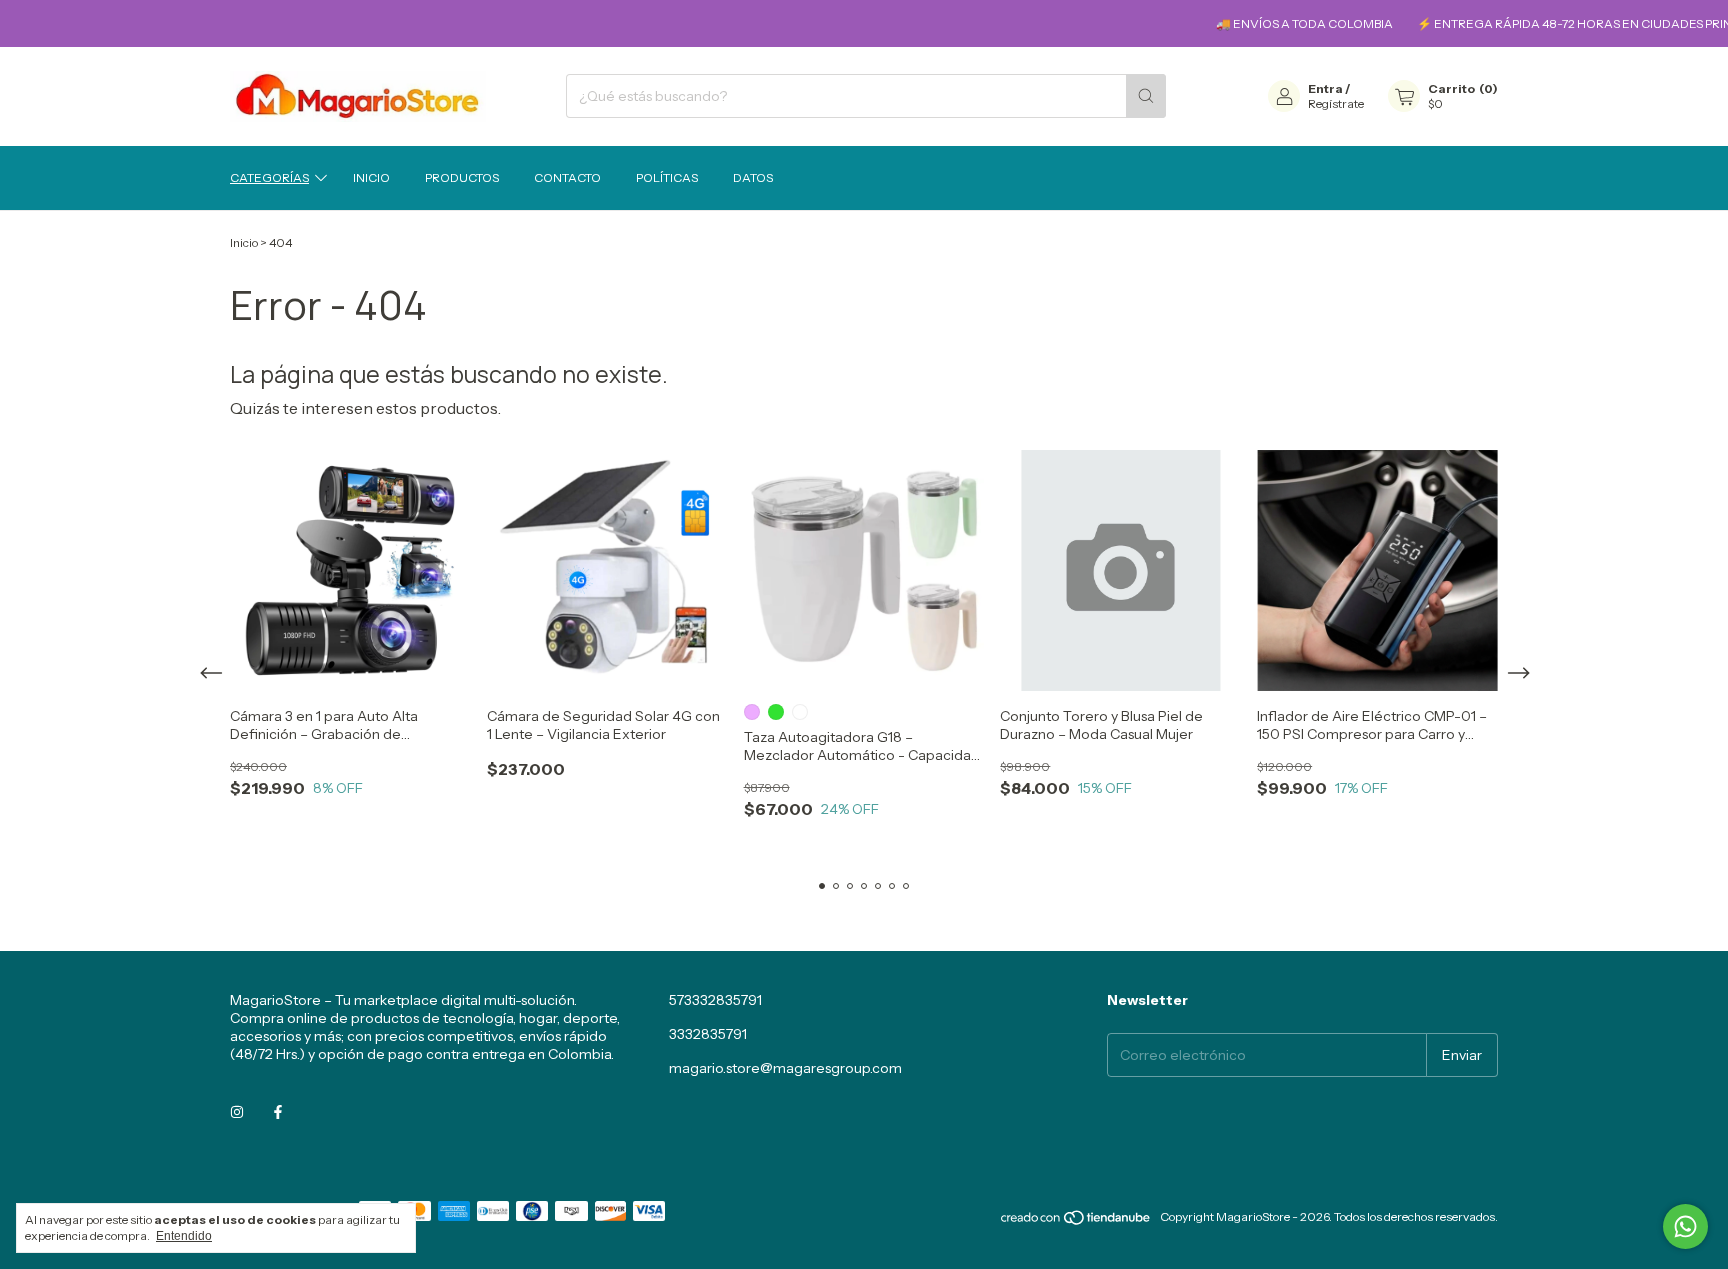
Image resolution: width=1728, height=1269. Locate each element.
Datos (753, 177)
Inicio (371, 177)
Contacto (567, 177)
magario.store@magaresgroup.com (785, 1068)
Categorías (269, 177)
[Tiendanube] (1076, 1221)
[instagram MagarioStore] (237, 1112)
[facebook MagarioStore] (278, 1112)
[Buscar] (1146, 96)
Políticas (667, 177)
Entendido (184, 1236)
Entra (1325, 88)
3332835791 (708, 1034)
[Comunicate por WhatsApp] (1685, 1226)
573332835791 (715, 1000)
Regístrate (1336, 103)
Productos (462, 177)
